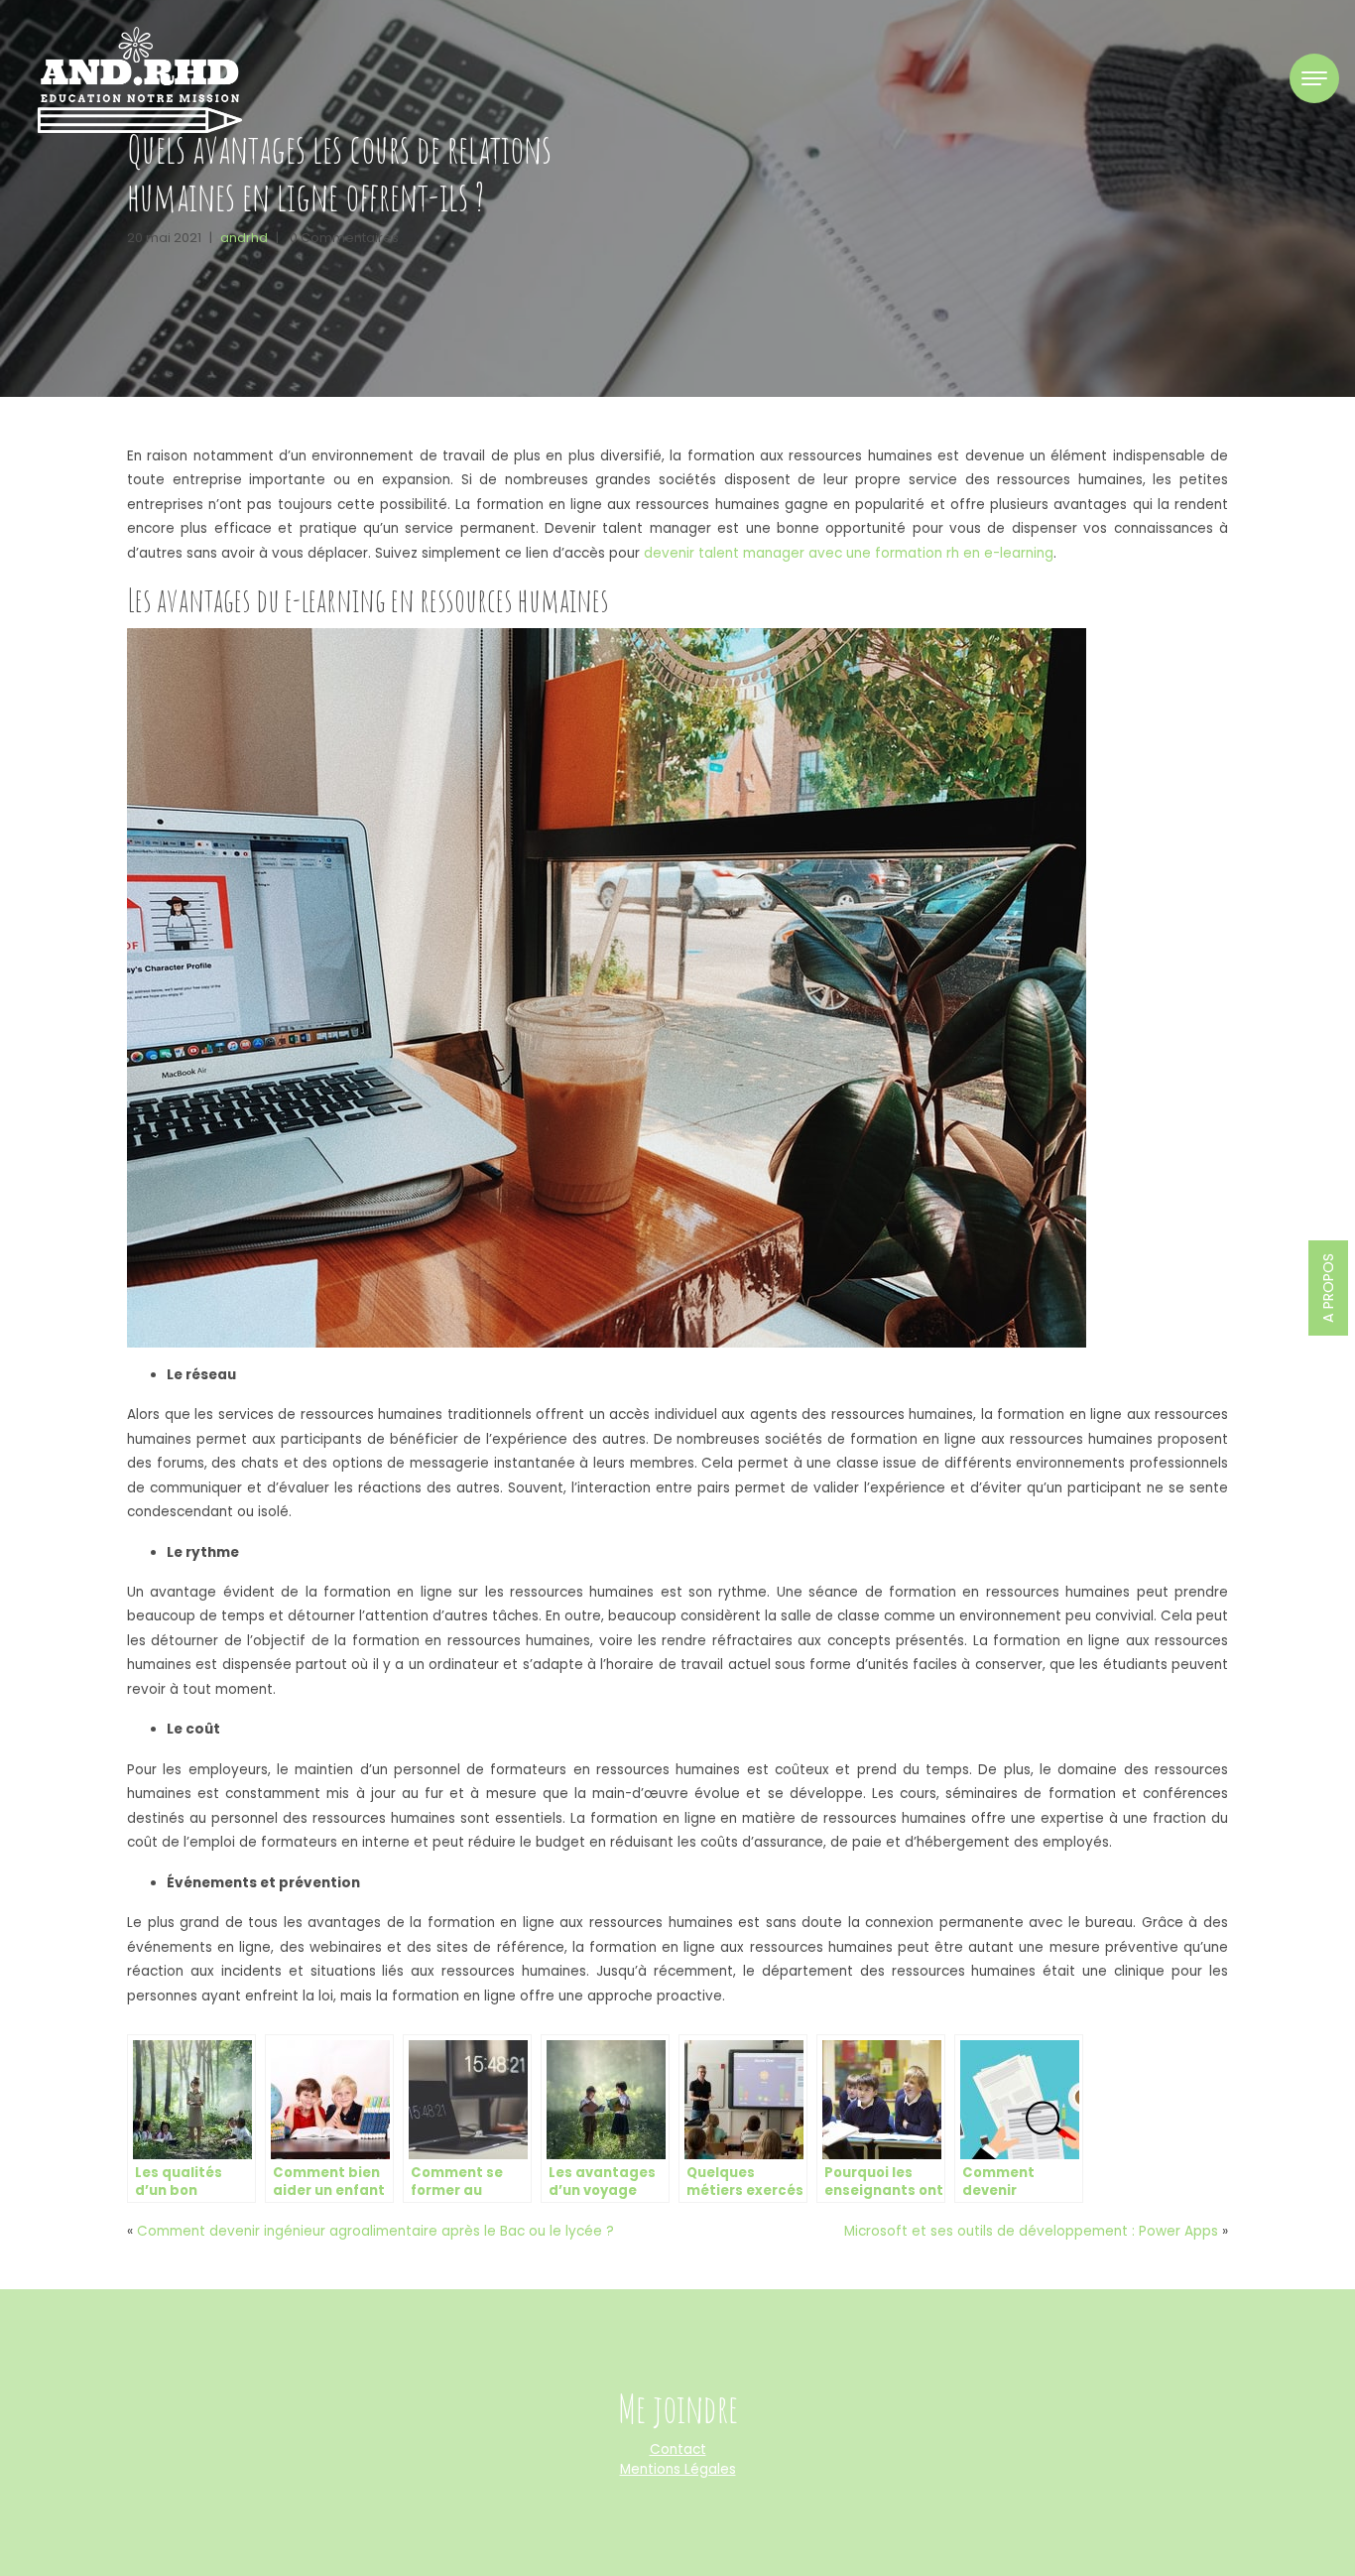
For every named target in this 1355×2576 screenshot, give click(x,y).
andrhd (244, 238)
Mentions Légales (678, 2469)
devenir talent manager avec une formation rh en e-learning (849, 553)
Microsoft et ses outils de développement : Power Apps (1031, 2231)
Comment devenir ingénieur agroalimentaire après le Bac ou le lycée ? (375, 2231)
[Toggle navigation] (1314, 78)
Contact (678, 2449)
